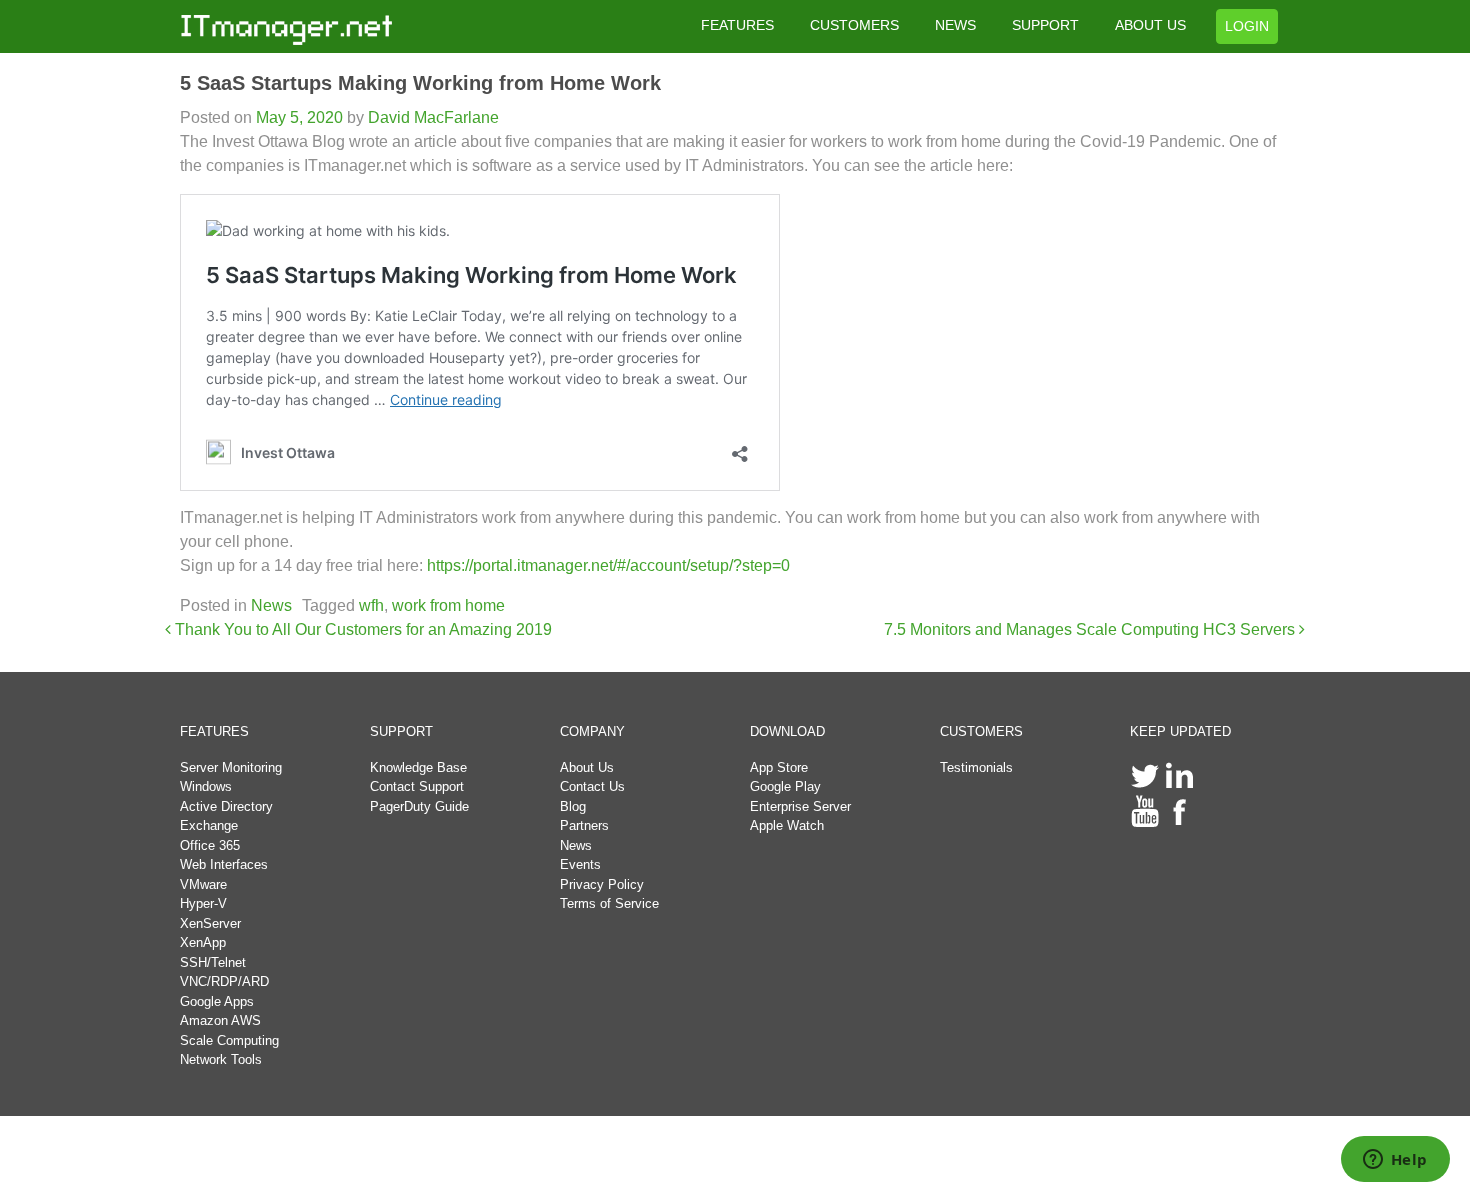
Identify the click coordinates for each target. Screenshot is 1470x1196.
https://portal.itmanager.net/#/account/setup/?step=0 (608, 565)
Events (580, 864)
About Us (587, 767)
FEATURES (737, 25)
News (271, 605)
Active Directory (226, 806)
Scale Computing (229, 1040)
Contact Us (592, 786)
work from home (448, 605)
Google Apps (217, 1001)
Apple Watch (787, 825)
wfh (371, 605)
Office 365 (210, 845)
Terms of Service (609, 903)
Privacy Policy (602, 884)
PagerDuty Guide (419, 806)
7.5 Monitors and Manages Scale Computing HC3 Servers (1091, 629)
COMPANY (592, 731)
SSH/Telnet (213, 962)
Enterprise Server (800, 806)
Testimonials (976, 767)
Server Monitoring (231, 767)
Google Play (785, 786)
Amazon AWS (220, 1020)
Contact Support (417, 786)
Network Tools (221, 1059)
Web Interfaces (224, 864)
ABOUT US (1150, 25)
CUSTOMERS (854, 25)
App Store (779, 767)
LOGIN (1247, 26)
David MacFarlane (431, 117)
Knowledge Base (418, 767)
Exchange (209, 825)
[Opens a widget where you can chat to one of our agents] (1395, 1161)
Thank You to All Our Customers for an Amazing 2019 (361, 629)
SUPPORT (1045, 25)
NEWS (955, 25)
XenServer (210, 923)
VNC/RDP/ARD (224, 981)
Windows (206, 786)
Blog (573, 806)
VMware (203, 884)
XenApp (203, 942)
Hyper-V (203, 903)
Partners (584, 825)
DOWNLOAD (787, 731)
